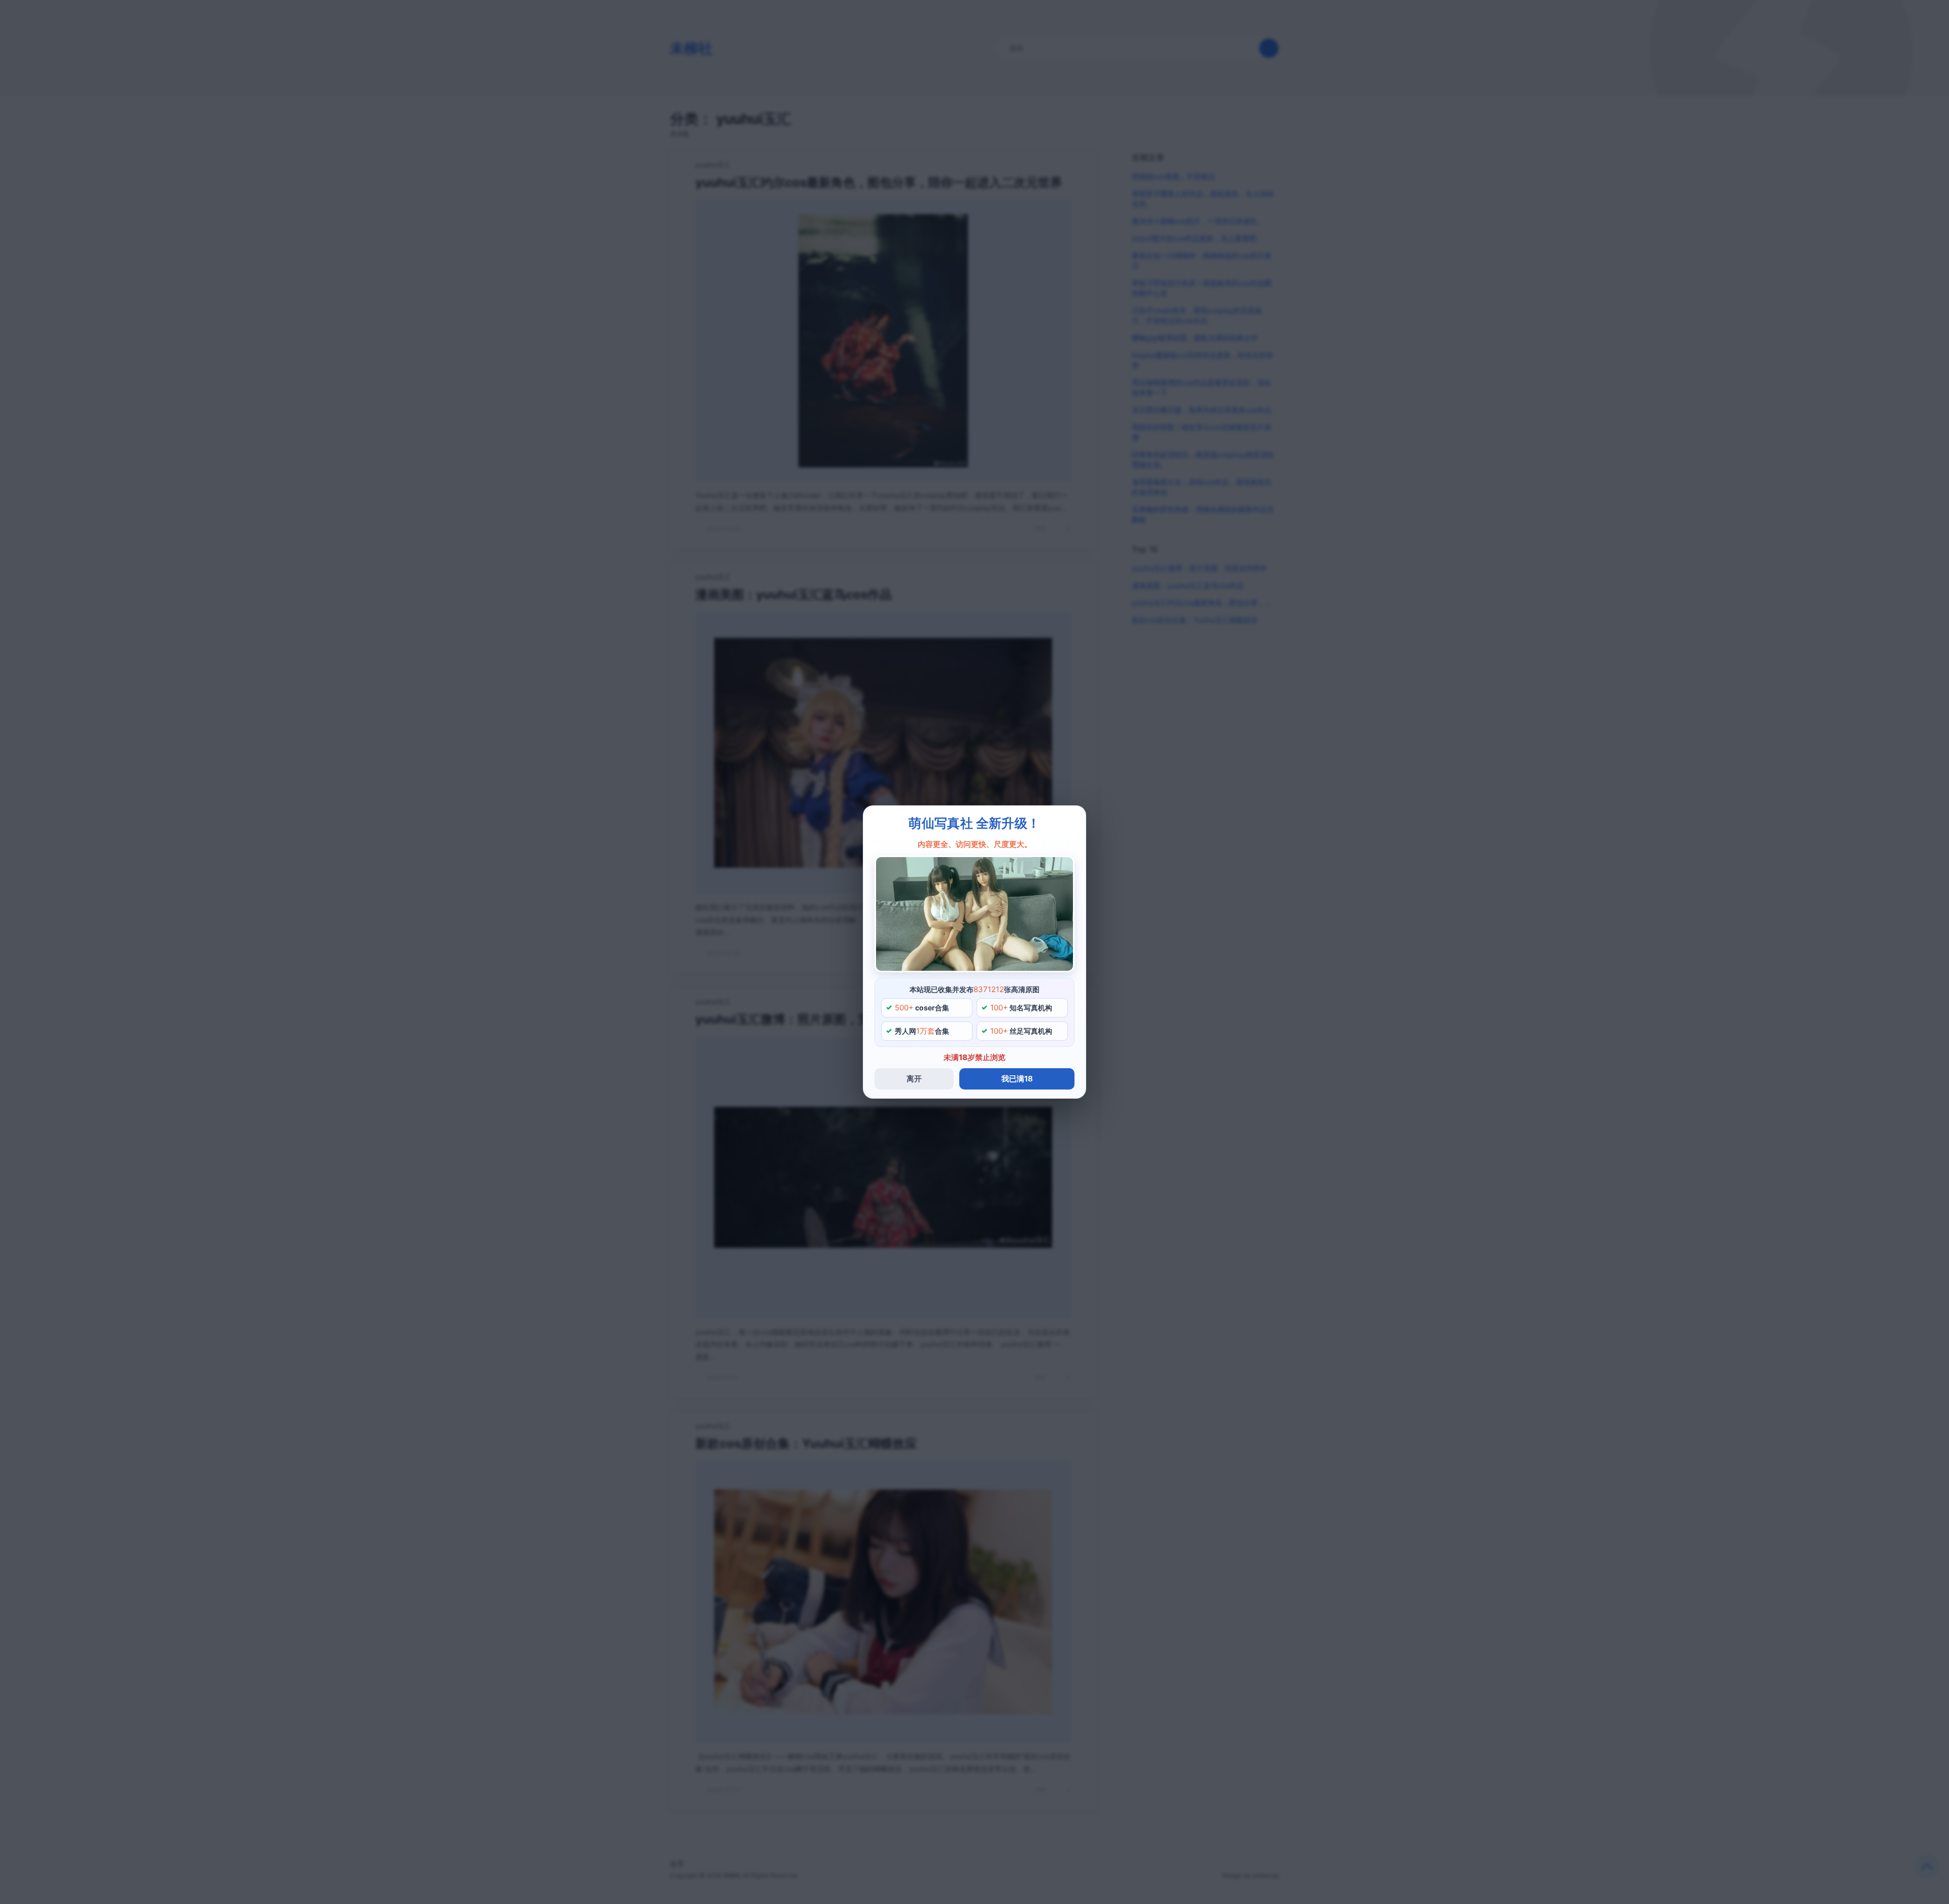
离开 (914, 1079)
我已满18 (1017, 1079)
